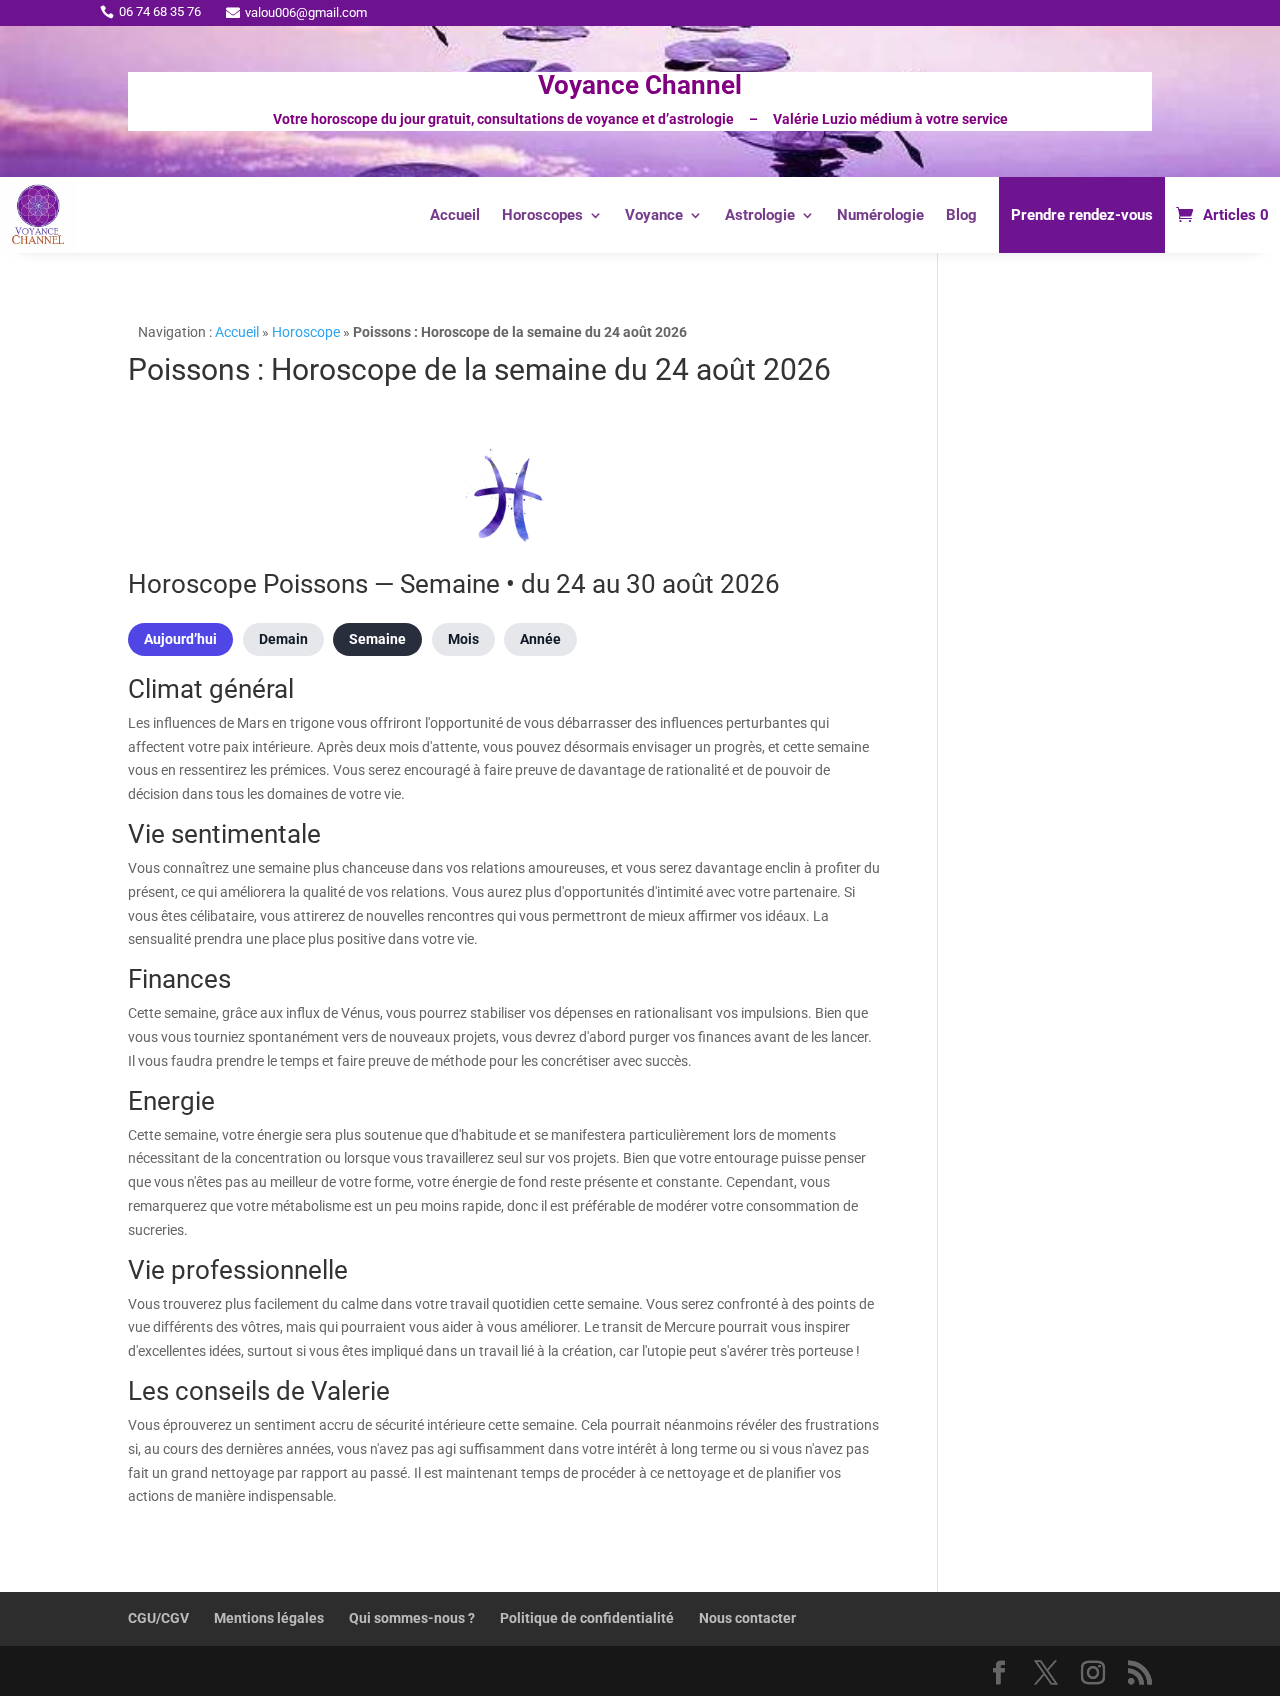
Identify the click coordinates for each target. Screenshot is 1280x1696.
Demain (283, 639)
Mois (463, 639)
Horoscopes (542, 215)
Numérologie (880, 215)
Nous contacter (747, 1618)
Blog (961, 215)
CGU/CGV (158, 1618)
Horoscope (306, 332)
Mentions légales (269, 1618)
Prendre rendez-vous (1082, 215)
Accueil (455, 215)
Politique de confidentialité (587, 1618)
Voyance (654, 215)
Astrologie (760, 215)
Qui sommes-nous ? (412, 1618)
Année (540, 639)
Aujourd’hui (180, 639)
